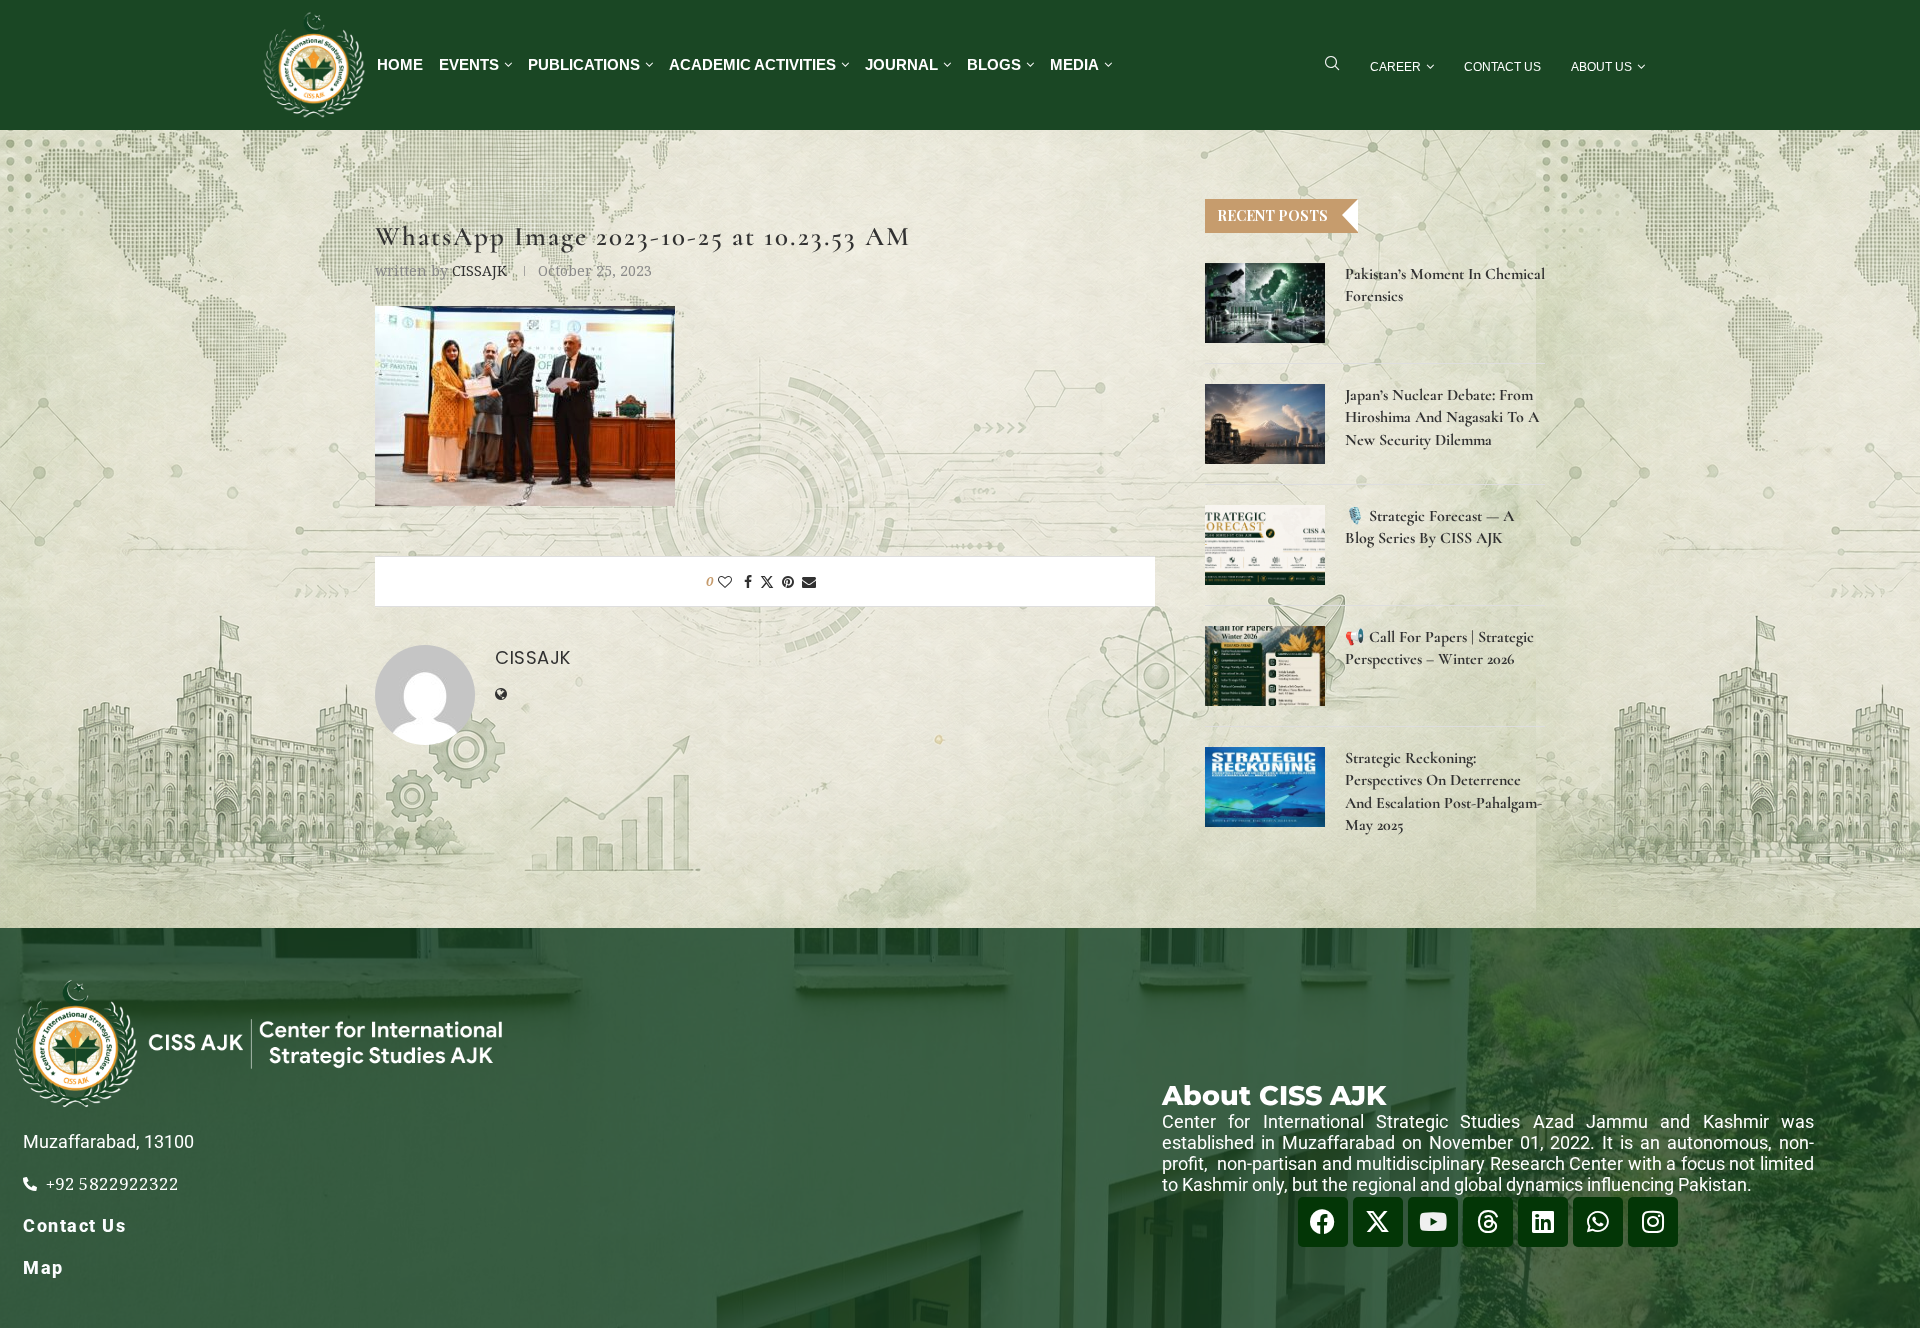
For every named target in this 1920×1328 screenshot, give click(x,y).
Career (1395, 67)
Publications (584, 64)
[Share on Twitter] (767, 581)
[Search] (1332, 65)
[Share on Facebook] (748, 581)
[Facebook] (1323, 1222)
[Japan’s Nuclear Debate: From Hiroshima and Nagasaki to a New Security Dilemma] (1265, 424)
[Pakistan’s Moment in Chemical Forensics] (1265, 303)
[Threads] (1488, 1222)
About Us (1601, 67)
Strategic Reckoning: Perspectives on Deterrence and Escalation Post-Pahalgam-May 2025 (1443, 791)
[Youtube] (1433, 1222)
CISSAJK (479, 270)
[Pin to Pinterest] (788, 581)
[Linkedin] (1543, 1222)
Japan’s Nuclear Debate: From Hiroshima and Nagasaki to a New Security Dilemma (1442, 417)
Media (1074, 64)
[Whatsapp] (1598, 1222)
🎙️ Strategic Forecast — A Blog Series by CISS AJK (1429, 527)
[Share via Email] (809, 581)
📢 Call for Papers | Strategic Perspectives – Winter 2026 (1439, 648)
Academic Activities (752, 64)
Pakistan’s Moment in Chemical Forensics (1445, 285)
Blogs (994, 64)
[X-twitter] (1378, 1222)
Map (43, 1267)
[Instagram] (1653, 1222)
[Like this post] (725, 581)
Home (400, 64)
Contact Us (1502, 67)
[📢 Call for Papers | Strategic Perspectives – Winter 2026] (1265, 666)
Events (469, 64)
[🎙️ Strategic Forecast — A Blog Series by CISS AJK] (1265, 545)
